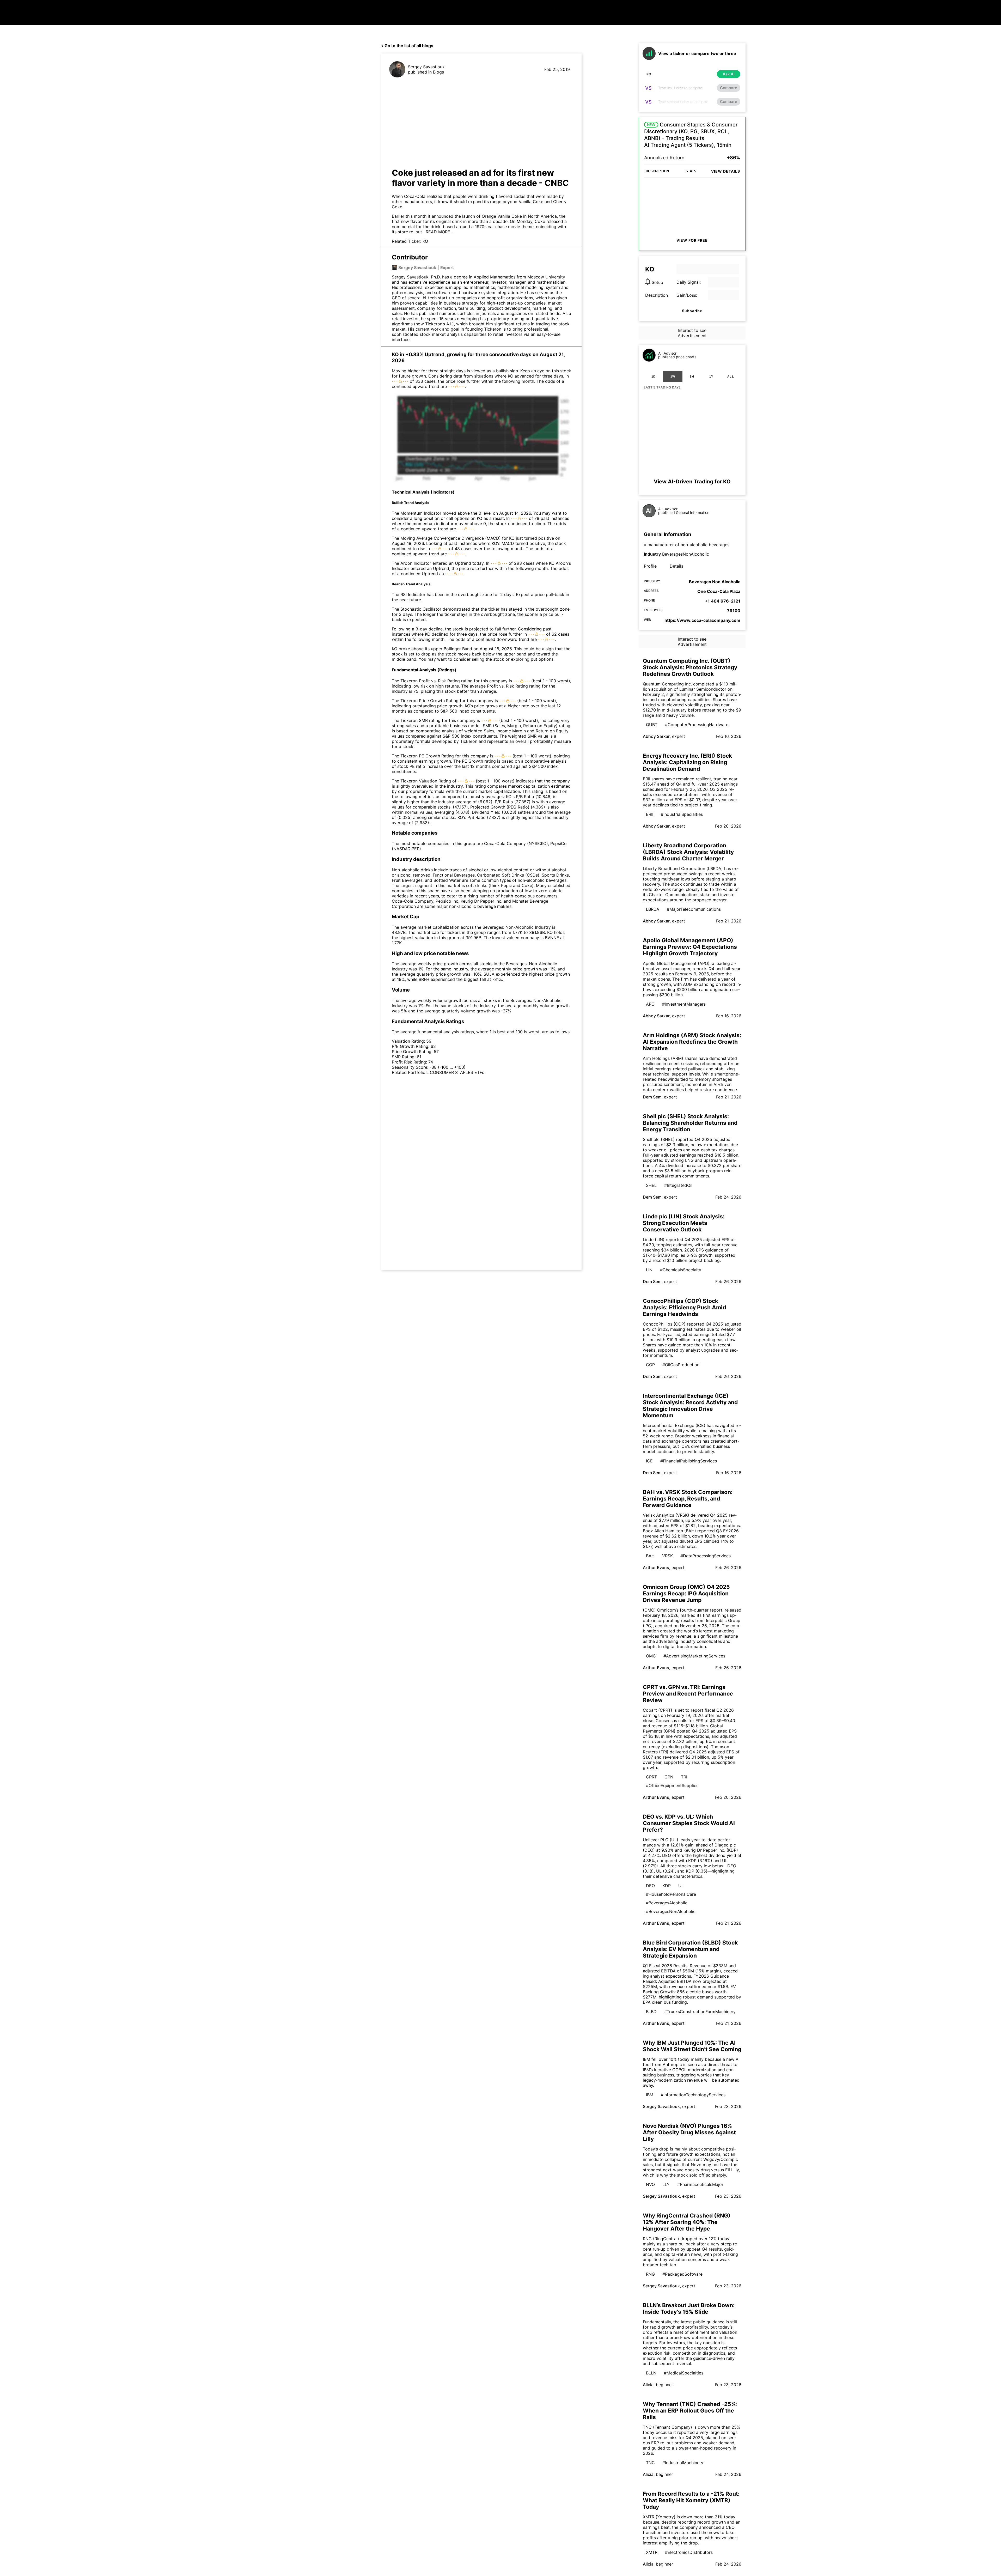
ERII (650, 814)
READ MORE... (439, 232)
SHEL (651, 1185)
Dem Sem (652, 1097)
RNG (650, 2274)
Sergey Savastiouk (426, 67)
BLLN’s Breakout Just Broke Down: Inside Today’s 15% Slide (689, 2308)
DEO (650, 1886)
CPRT (651, 1777)
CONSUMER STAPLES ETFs (457, 1072)
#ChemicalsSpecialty (681, 1270)
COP (650, 1365)
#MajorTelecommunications (694, 909)
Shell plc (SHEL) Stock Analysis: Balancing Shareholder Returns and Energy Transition (690, 1123)
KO (425, 241)
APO (650, 1004)
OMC (651, 1656)
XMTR (652, 2552)
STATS (691, 171)
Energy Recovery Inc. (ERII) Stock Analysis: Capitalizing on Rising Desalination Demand (687, 762)
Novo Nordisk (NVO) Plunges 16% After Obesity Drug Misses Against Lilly (689, 2132)
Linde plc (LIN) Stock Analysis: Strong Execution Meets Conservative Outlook (684, 1223)
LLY (666, 2184)
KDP (667, 1886)
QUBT (652, 725)
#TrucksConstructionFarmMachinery (700, 2012)
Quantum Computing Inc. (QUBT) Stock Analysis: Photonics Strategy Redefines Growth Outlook (690, 667)
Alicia (648, 2385)
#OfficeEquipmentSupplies (672, 1785)
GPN (669, 1777)
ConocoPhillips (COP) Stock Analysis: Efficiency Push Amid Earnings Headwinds (684, 1307)
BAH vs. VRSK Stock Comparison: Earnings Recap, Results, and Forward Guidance (688, 1499)
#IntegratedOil (678, 1185)
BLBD (651, 2012)
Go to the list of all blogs (409, 46)
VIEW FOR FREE (692, 240)
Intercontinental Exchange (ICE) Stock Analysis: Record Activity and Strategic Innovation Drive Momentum (690, 1406)
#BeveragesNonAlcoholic (671, 1911)
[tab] (654, 376)
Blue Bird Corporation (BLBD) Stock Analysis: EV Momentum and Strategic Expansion (690, 1949)
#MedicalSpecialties (684, 2373)
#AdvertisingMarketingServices (694, 1656)
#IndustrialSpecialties (682, 814)
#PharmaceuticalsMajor (700, 2184)
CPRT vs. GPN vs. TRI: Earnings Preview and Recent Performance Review (688, 1694)
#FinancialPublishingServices (689, 1461)
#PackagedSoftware (682, 2274)
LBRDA (653, 909)
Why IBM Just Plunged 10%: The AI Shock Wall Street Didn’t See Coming (692, 2046)
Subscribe (692, 311)
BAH (650, 1556)
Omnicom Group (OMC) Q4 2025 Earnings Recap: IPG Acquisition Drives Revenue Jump (686, 1593)
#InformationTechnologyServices (693, 2095)
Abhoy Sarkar (656, 736)
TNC (650, 2463)
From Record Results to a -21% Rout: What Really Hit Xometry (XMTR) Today (691, 2500)
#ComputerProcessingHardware (697, 725)
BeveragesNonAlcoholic (686, 554)
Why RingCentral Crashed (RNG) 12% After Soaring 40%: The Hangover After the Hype (687, 2222)
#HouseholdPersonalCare (671, 1894)
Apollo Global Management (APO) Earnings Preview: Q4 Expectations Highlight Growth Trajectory (690, 947)
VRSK (667, 1556)
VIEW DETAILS (726, 171)
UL (681, 1886)
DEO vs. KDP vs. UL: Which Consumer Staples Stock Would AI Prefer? (689, 1823)
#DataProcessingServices (706, 1556)
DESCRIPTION (657, 171)
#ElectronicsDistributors (689, 2552)
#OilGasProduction (681, 1365)
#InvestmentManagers (684, 1004)
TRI (684, 1777)
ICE (649, 1461)
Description (657, 295)
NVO (650, 2184)
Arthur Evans (656, 1568)
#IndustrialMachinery (683, 2463)
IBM (650, 2095)
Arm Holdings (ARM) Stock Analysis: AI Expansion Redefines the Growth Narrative (692, 1042)
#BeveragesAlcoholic (667, 1903)
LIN (649, 1270)
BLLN (651, 2373)
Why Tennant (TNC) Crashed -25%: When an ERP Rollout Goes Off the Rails (690, 2411)
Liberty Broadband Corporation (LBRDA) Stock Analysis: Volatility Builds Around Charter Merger (688, 852)
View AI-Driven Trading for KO (692, 482)
